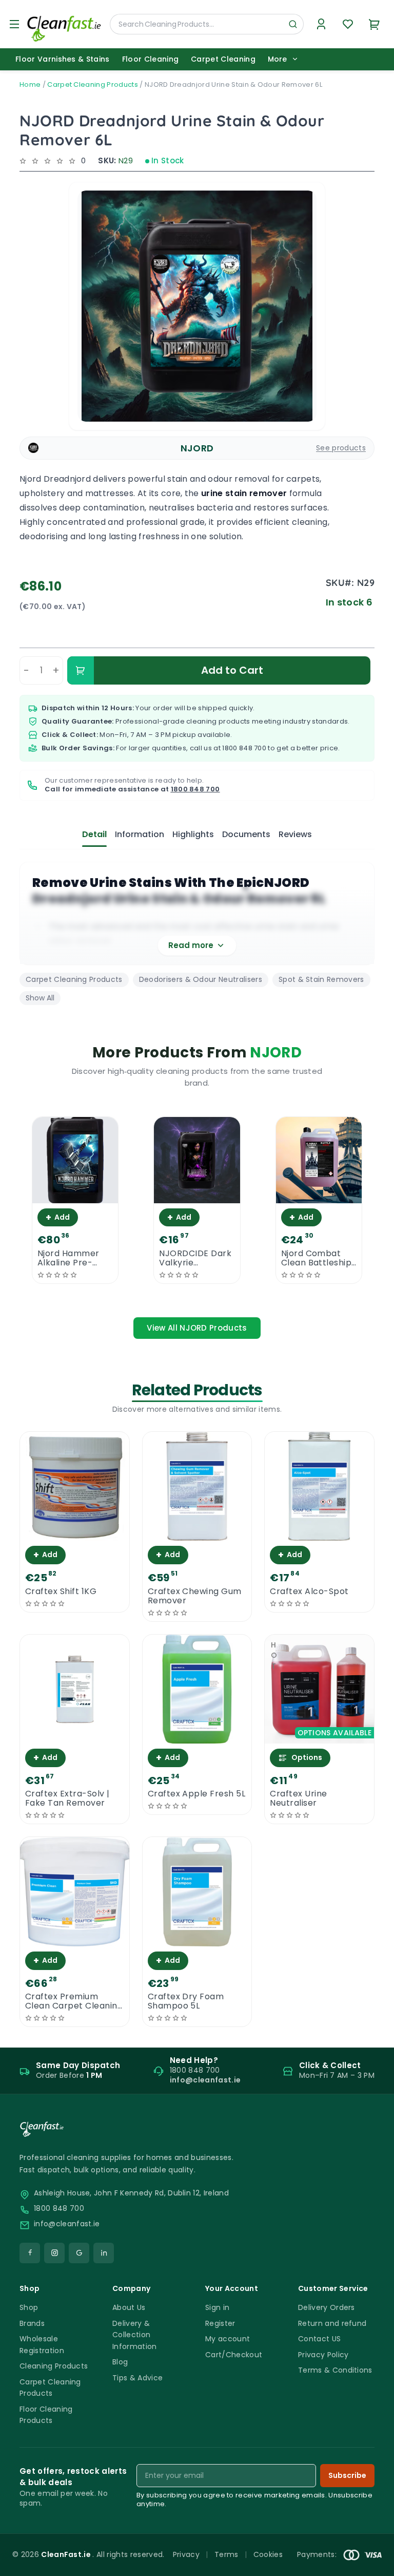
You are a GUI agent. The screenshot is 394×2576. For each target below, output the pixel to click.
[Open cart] (375, 24)
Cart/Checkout (234, 2355)
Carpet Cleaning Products (93, 84)
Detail (94, 834)
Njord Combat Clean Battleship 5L (317, 1258)
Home (30, 84)
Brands (32, 2323)
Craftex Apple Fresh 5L (197, 1794)
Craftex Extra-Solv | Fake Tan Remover (67, 1798)
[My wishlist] (348, 24)
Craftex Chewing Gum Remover (195, 1596)
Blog (120, 2362)
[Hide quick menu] (325, 2540)
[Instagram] (54, 2253)
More (277, 59)
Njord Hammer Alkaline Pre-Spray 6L (68, 1258)
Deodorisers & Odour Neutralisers (201, 979)
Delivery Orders (327, 2307)
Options (307, 1757)
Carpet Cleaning (223, 59)
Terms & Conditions (335, 2370)
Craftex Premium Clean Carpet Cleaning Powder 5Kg (74, 2001)
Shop (29, 2307)
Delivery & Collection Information (135, 2335)
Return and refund (332, 2323)
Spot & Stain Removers (321, 979)
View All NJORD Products (197, 1328)
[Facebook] (30, 2253)
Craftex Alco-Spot (309, 1592)
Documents (246, 834)
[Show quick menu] (373, 2563)
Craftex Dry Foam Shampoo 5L (186, 2001)
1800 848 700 (244, 748)
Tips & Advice (137, 2378)
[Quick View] (75, 1194)
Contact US (319, 2339)
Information (140, 834)
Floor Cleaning (150, 59)
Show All (40, 998)
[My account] (321, 24)
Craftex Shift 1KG (61, 1592)
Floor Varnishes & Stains (63, 59)
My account (228, 2339)
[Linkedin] (104, 2253)
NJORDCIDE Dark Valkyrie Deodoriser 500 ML (195, 1258)
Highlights (193, 834)
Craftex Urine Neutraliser (298, 1798)
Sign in (217, 2307)
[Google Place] (79, 2253)
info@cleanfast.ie (67, 2224)
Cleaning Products (54, 2366)
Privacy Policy (323, 2355)
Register (220, 2323)
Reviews (295, 834)
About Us (129, 2307)
